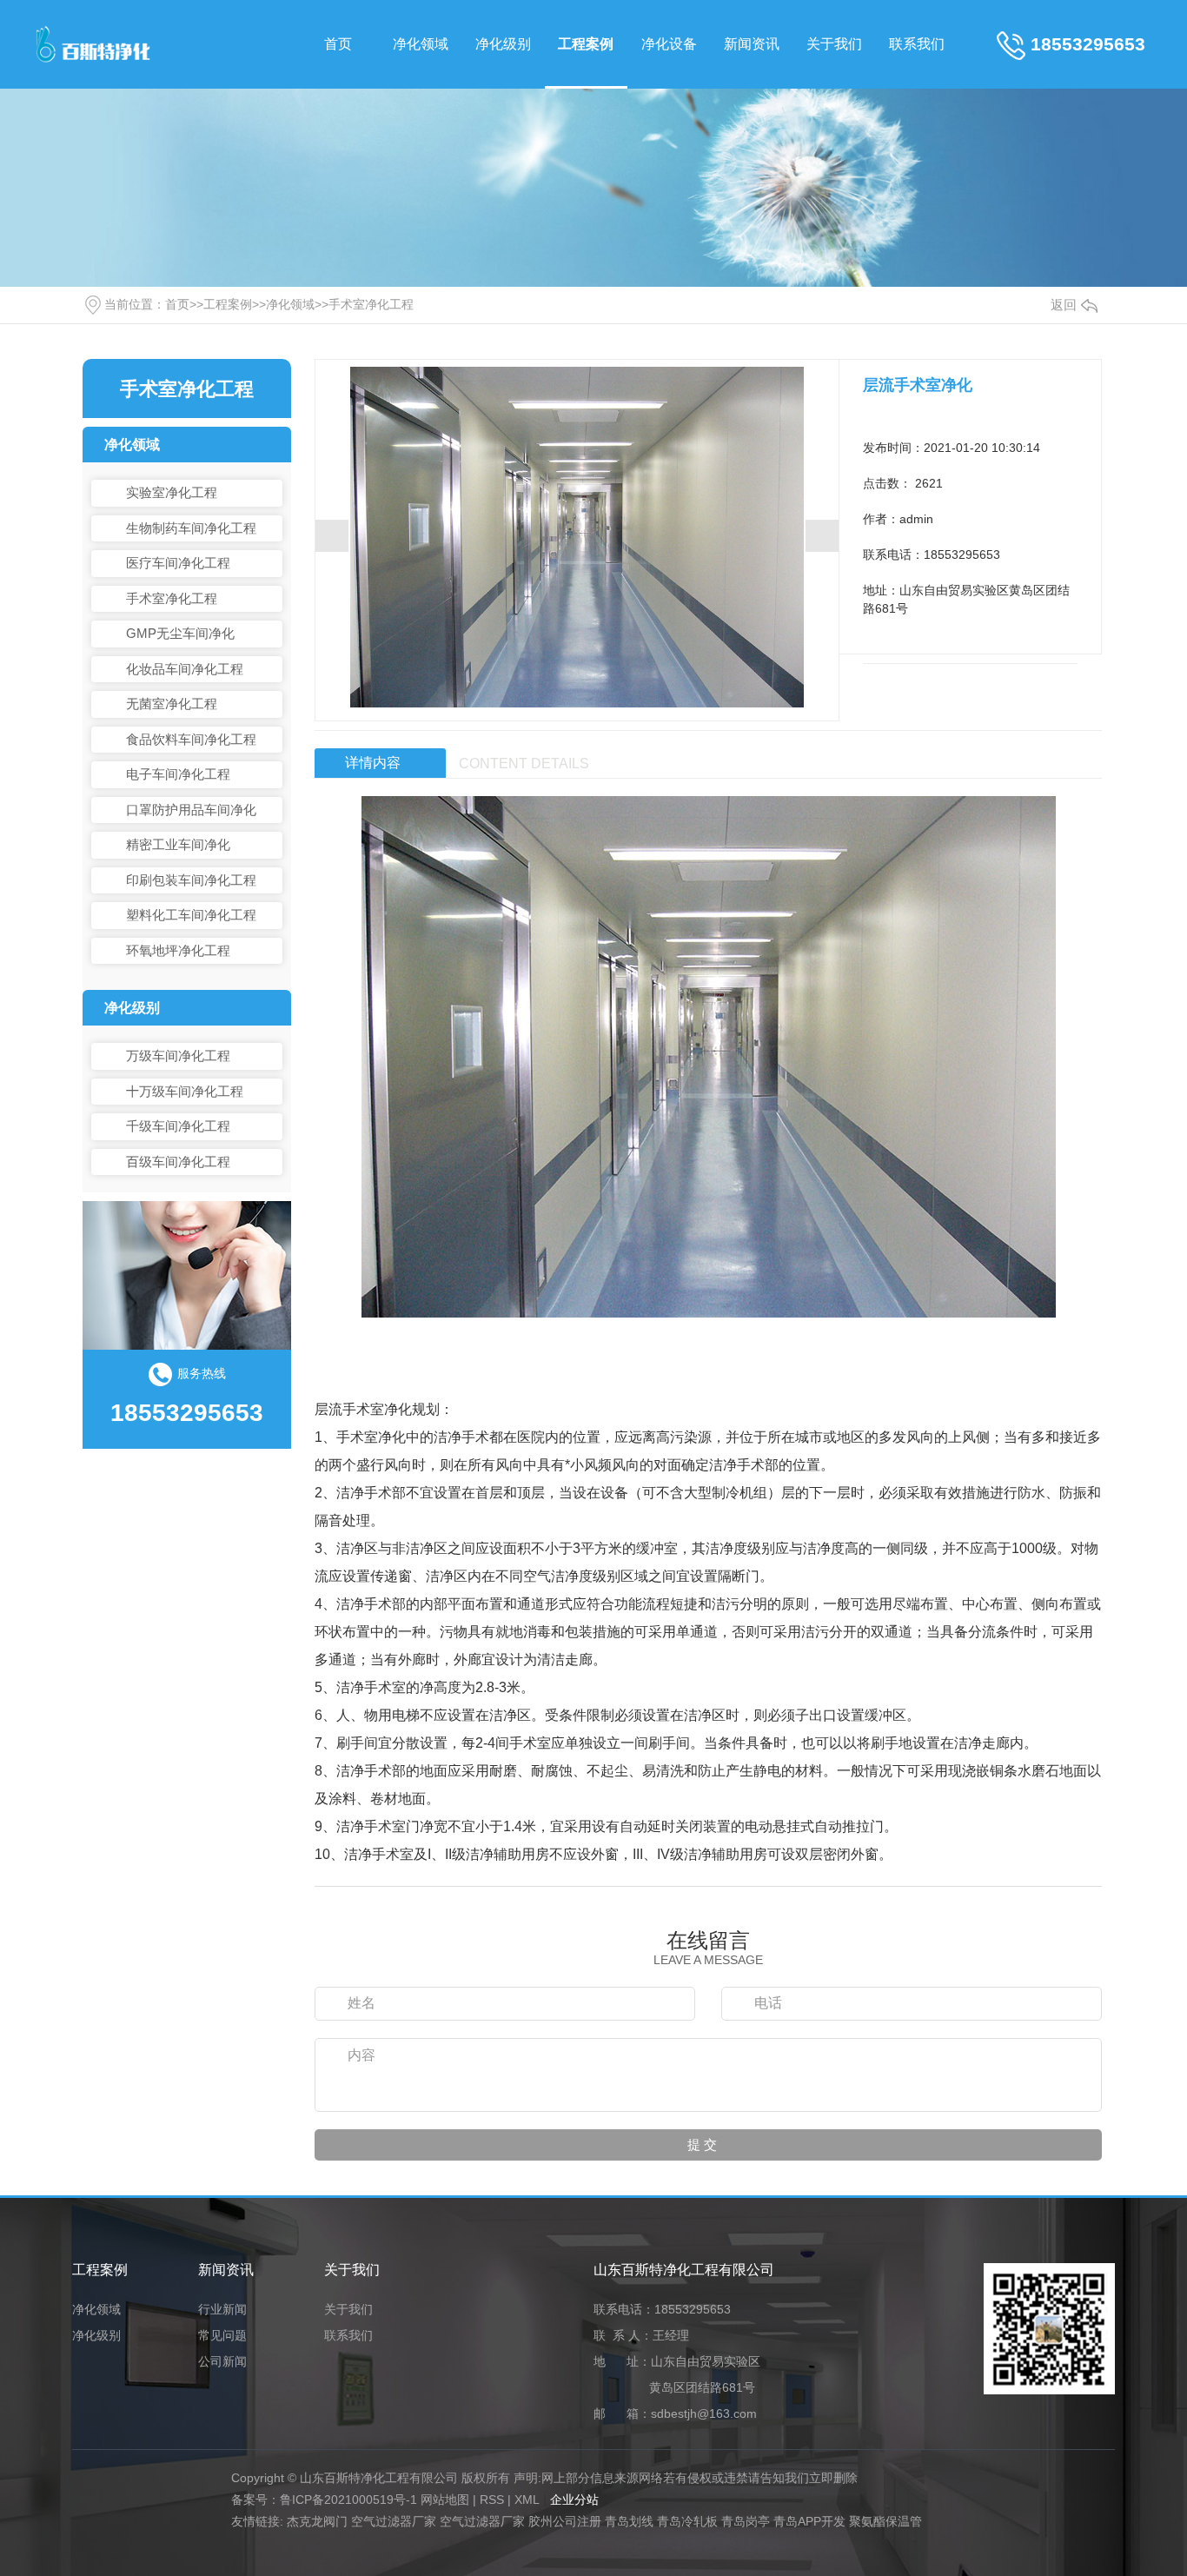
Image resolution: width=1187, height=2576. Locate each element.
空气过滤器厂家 (394, 2521)
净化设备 (669, 44)
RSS (492, 2500)
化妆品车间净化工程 (185, 669)
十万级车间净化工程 (185, 1091)
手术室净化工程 (371, 304)
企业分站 (574, 2500)
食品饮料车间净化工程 (191, 739)
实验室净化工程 (172, 492)
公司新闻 (222, 2362)
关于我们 (834, 44)
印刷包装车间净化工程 (191, 880)
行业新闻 (222, 2310)
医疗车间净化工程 (178, 563)
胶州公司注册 (565, 2521)
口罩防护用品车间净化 (191, 810)
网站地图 (445, 2500)
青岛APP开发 (809, 2521)
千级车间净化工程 (178, 1126)
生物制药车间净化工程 (191, 528)
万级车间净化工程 (178, 1056)
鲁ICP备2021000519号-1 (348, 2500)
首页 (338, 44)
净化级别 (503, 44)
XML (527, 2500)
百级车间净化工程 (178, 1162)
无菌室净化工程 (172, 704)
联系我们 (917, 44)
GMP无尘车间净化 (180, 633)
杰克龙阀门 (317, 2521)
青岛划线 (629, 2521)
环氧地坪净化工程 (178, 950)
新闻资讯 (752, 44)
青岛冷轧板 (687, 2521)
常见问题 (222, 2336)
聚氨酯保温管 (885, 2521)
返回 (1064, 305)
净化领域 (421, 44)
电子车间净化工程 (178, 774)
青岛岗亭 (746, 2521)
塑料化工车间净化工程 (191, 915)
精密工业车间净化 (178, 844)
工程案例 (586, 44)
